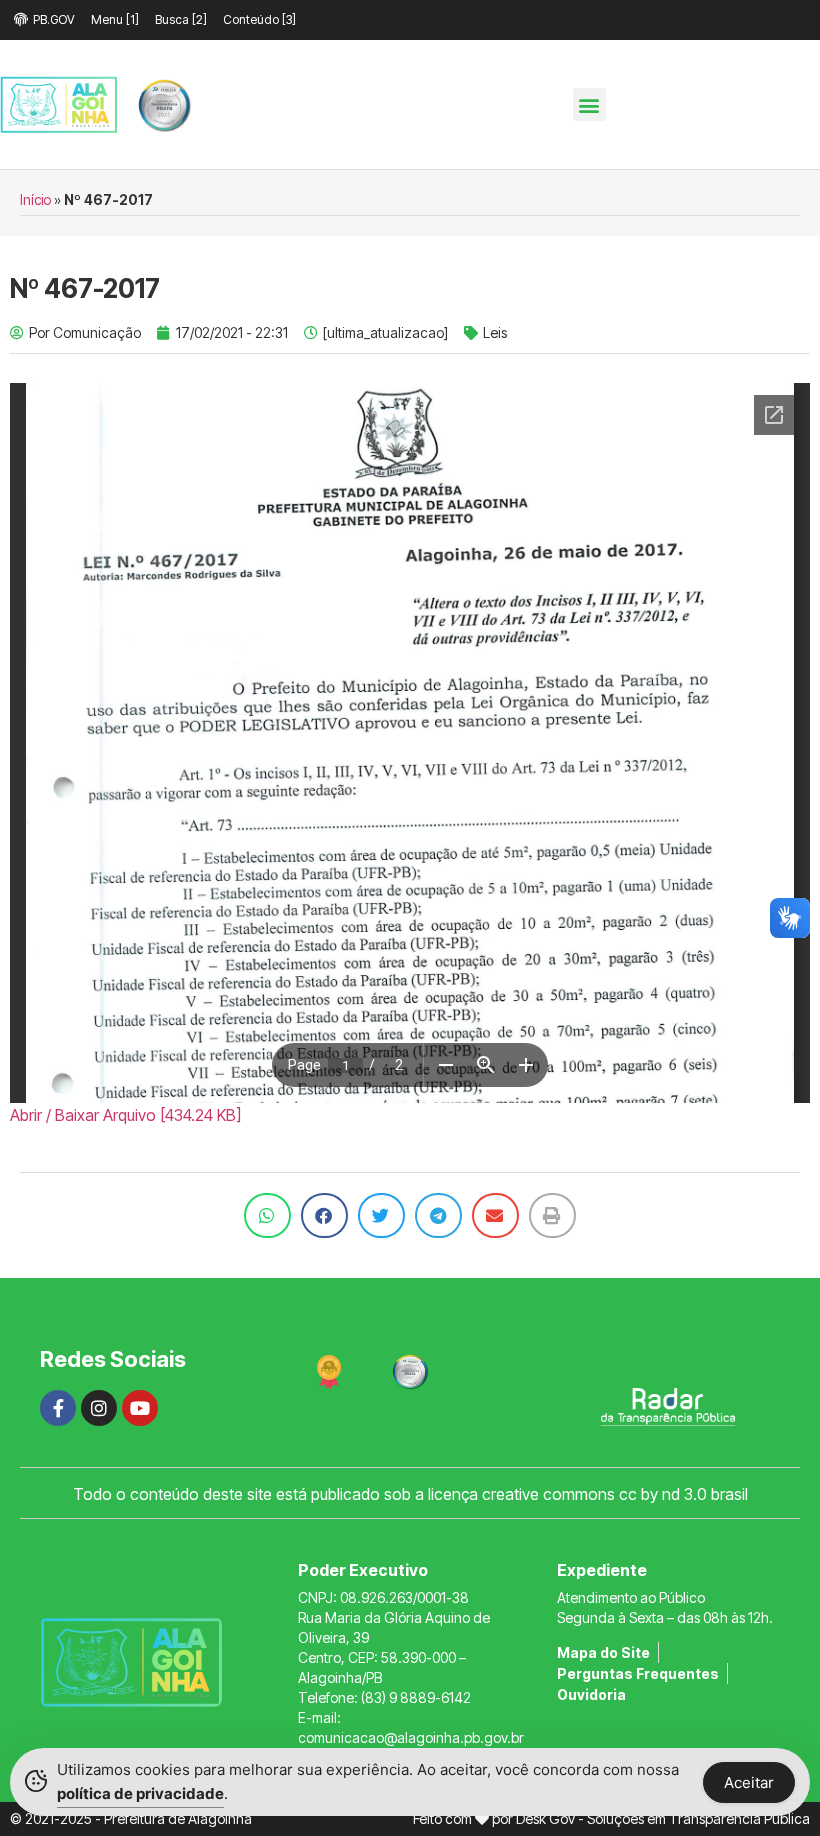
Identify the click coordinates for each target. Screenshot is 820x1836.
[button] (589, 104)
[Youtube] (140, 1408)
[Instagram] (99, 1408)
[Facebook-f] (58, 1408)
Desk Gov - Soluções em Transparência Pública (663, 1818)
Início (35, 200)
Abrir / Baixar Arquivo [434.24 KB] (125, 1115)
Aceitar (749, 1782)
